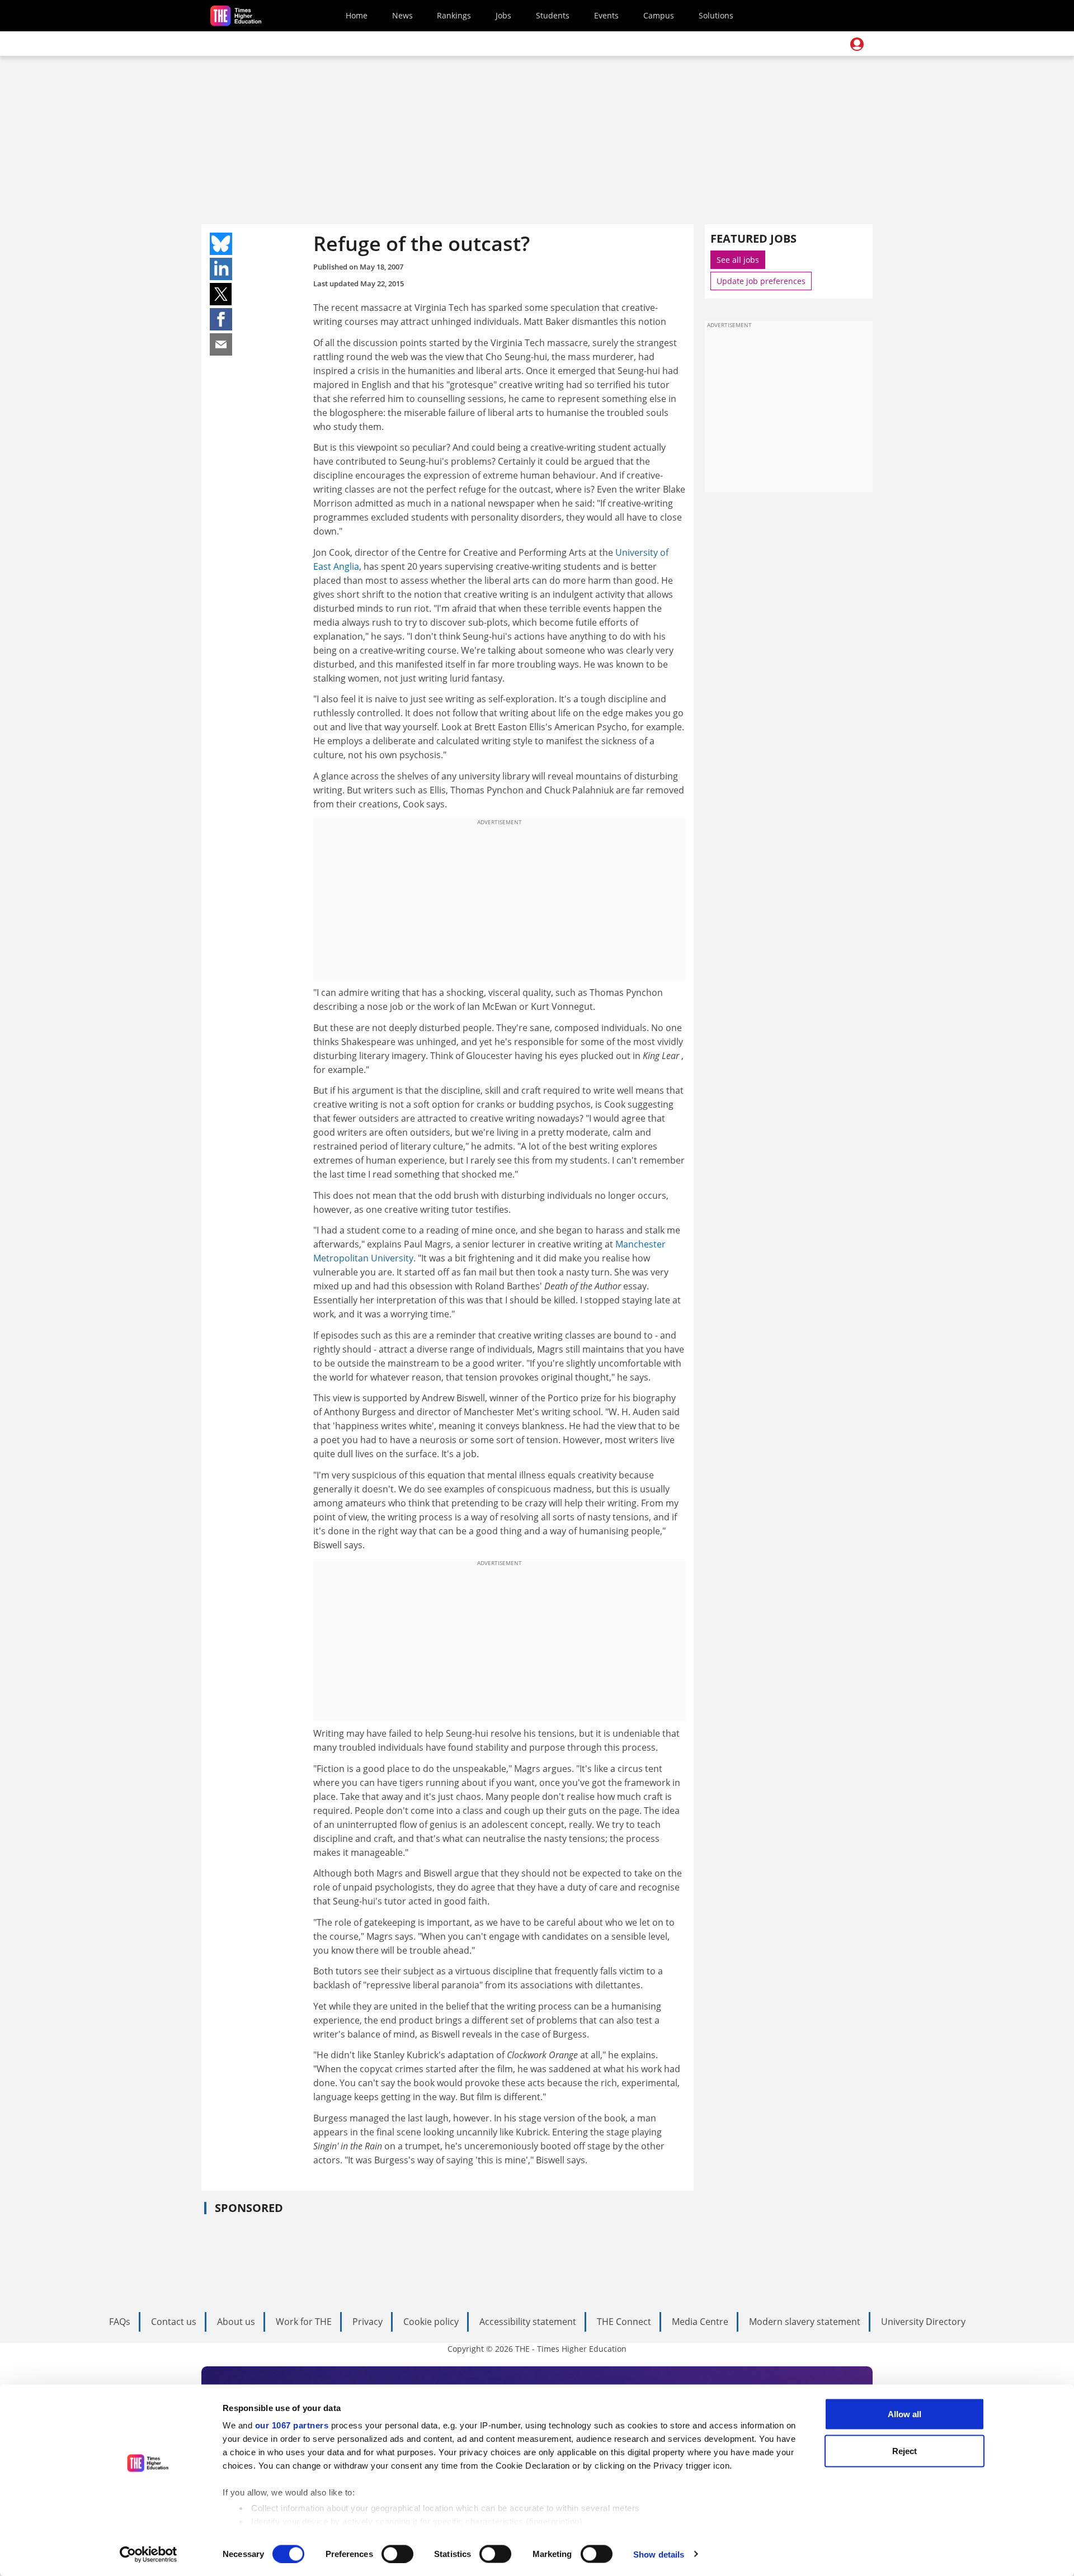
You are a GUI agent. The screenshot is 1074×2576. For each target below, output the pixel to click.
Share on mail (221, 344)
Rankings (454, 15)
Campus (659, 15)
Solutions (716, 15)
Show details (659, 2554)
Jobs (503, 15)
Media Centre (700, 2322)
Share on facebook (221, 319)
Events (606, 15)
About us (236, 2322)
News (402, 15)
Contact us (174, 2322)
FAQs (120, 2322)
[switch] (397, 2554)
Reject (905, 2450)
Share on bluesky (221, 244)
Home (357, 15)
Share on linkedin (221, 269)
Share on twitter (221, 294)
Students (553, 15)
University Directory (923, 2322)
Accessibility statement (528, 2322)
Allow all (905, 2414)
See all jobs (738, 260)
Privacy (368, 2322)
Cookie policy (431, 2322)
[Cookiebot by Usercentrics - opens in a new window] (149, 2554)
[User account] (857, 44)
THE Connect (624, 2322)
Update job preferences (761, 281)
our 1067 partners (292, 2425)
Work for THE (304, 2322)
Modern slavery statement (805, 2322)
